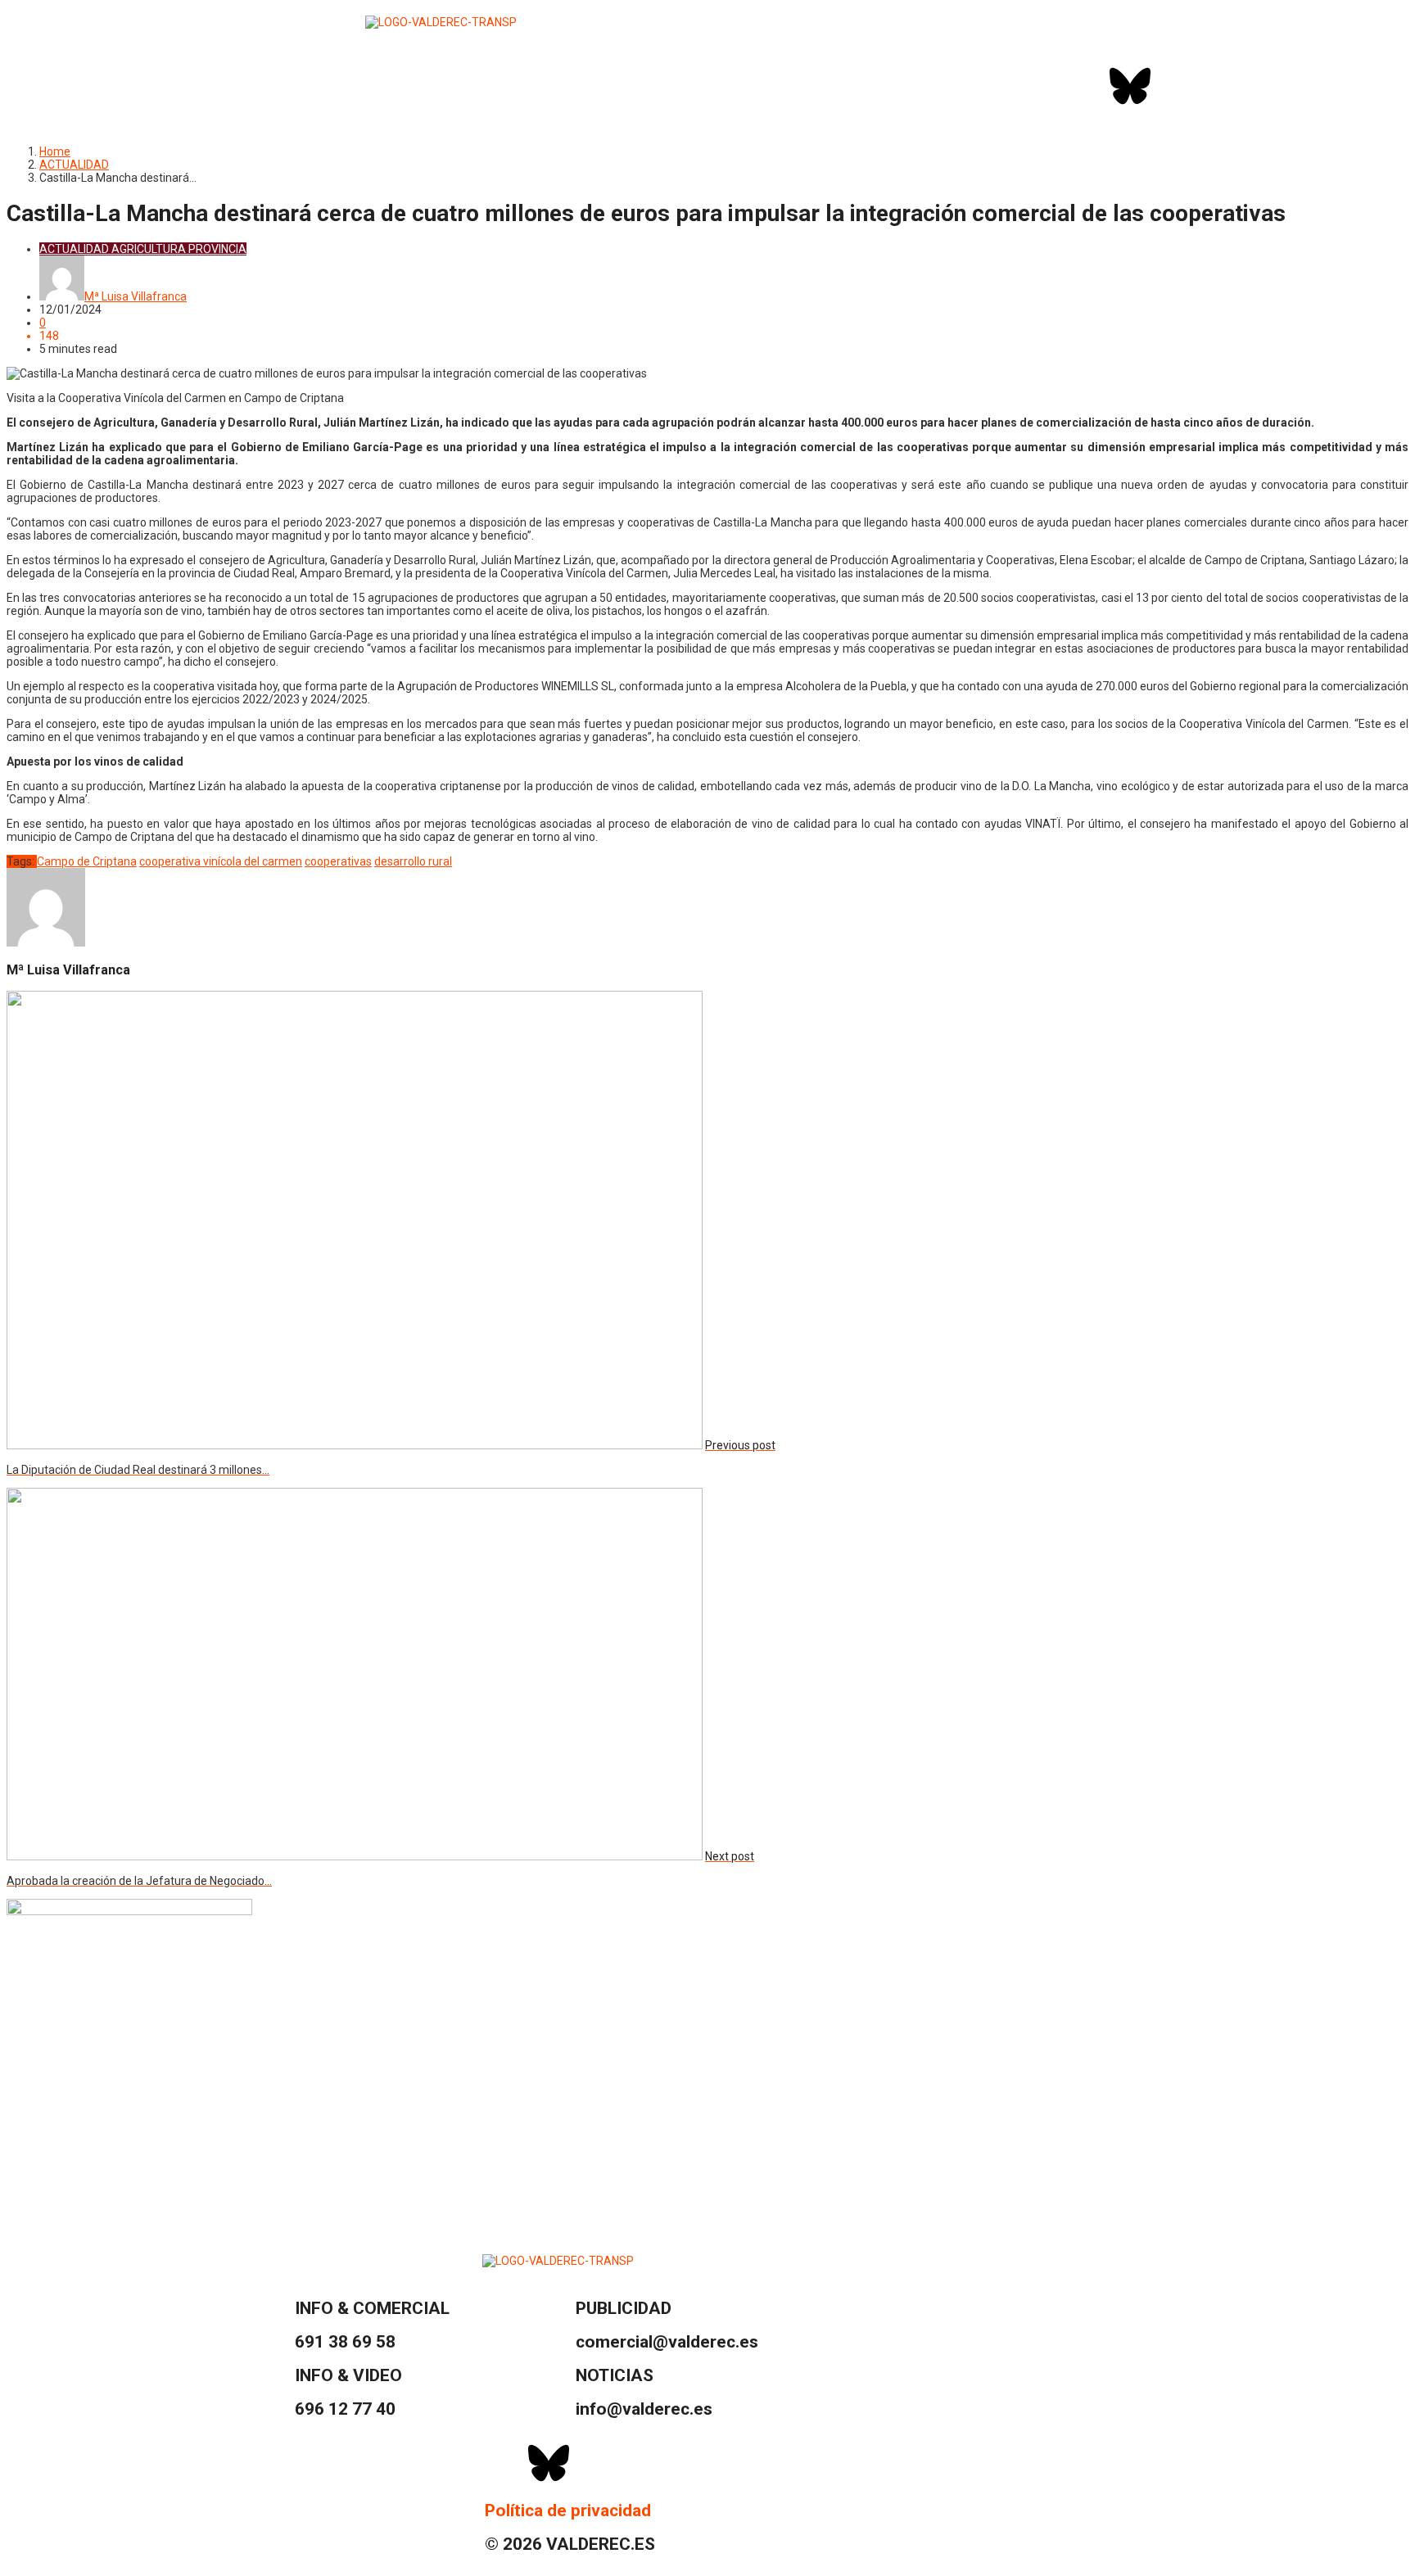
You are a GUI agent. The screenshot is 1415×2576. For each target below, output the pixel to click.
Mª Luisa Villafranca (136, 296)
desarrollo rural (413, 861)
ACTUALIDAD (74, 165)
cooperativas (338, 861)
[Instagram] (1173, 86)
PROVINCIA (217, 249)
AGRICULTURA (149, 249)
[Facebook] (1087, 86)
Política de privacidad (568, 2510)
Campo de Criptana (87, 861)
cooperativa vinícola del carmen (221, 861)
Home (55, 151)
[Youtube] (1217, 86)
